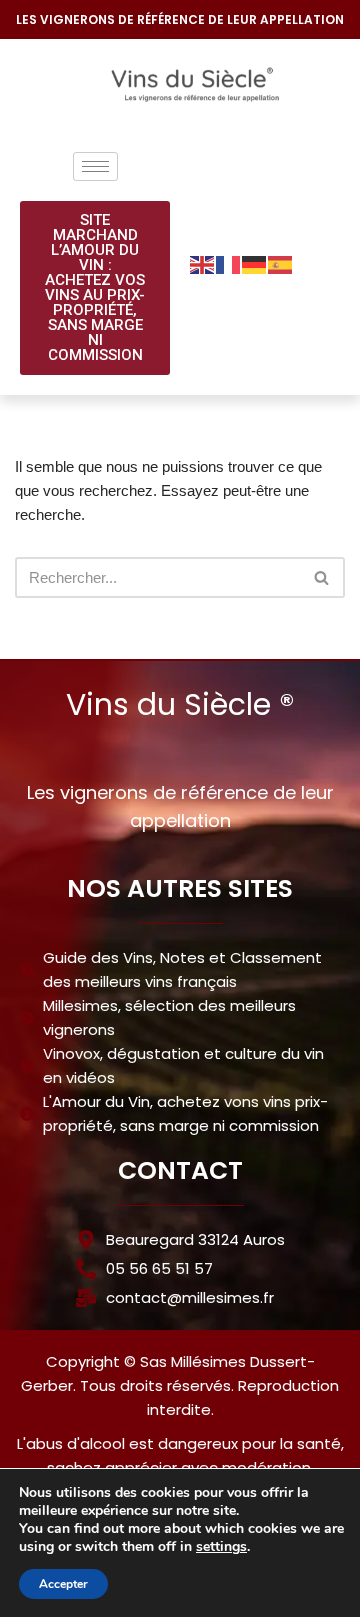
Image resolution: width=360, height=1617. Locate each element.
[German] (255, 263)
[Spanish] (281, 263)
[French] (229, 263)
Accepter (63, 1584)
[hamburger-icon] (95, 166)
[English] (203, 263)
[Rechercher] (322, 577)
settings (221, 1547)
